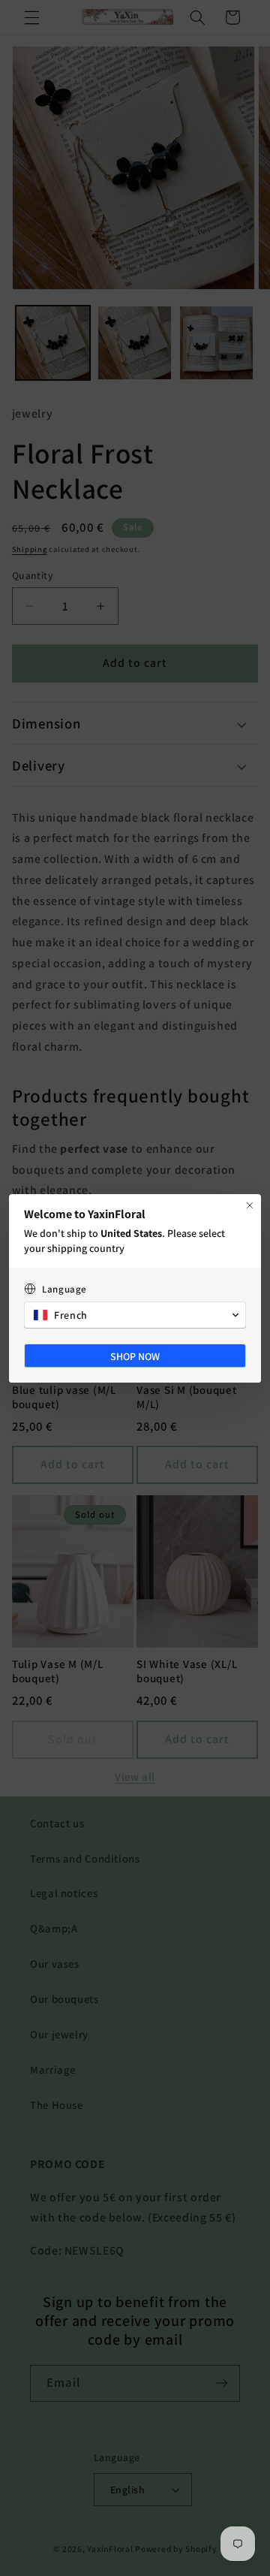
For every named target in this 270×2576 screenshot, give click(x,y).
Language (64, 1289)
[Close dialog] (250, 1205)
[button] (135, 1315)
